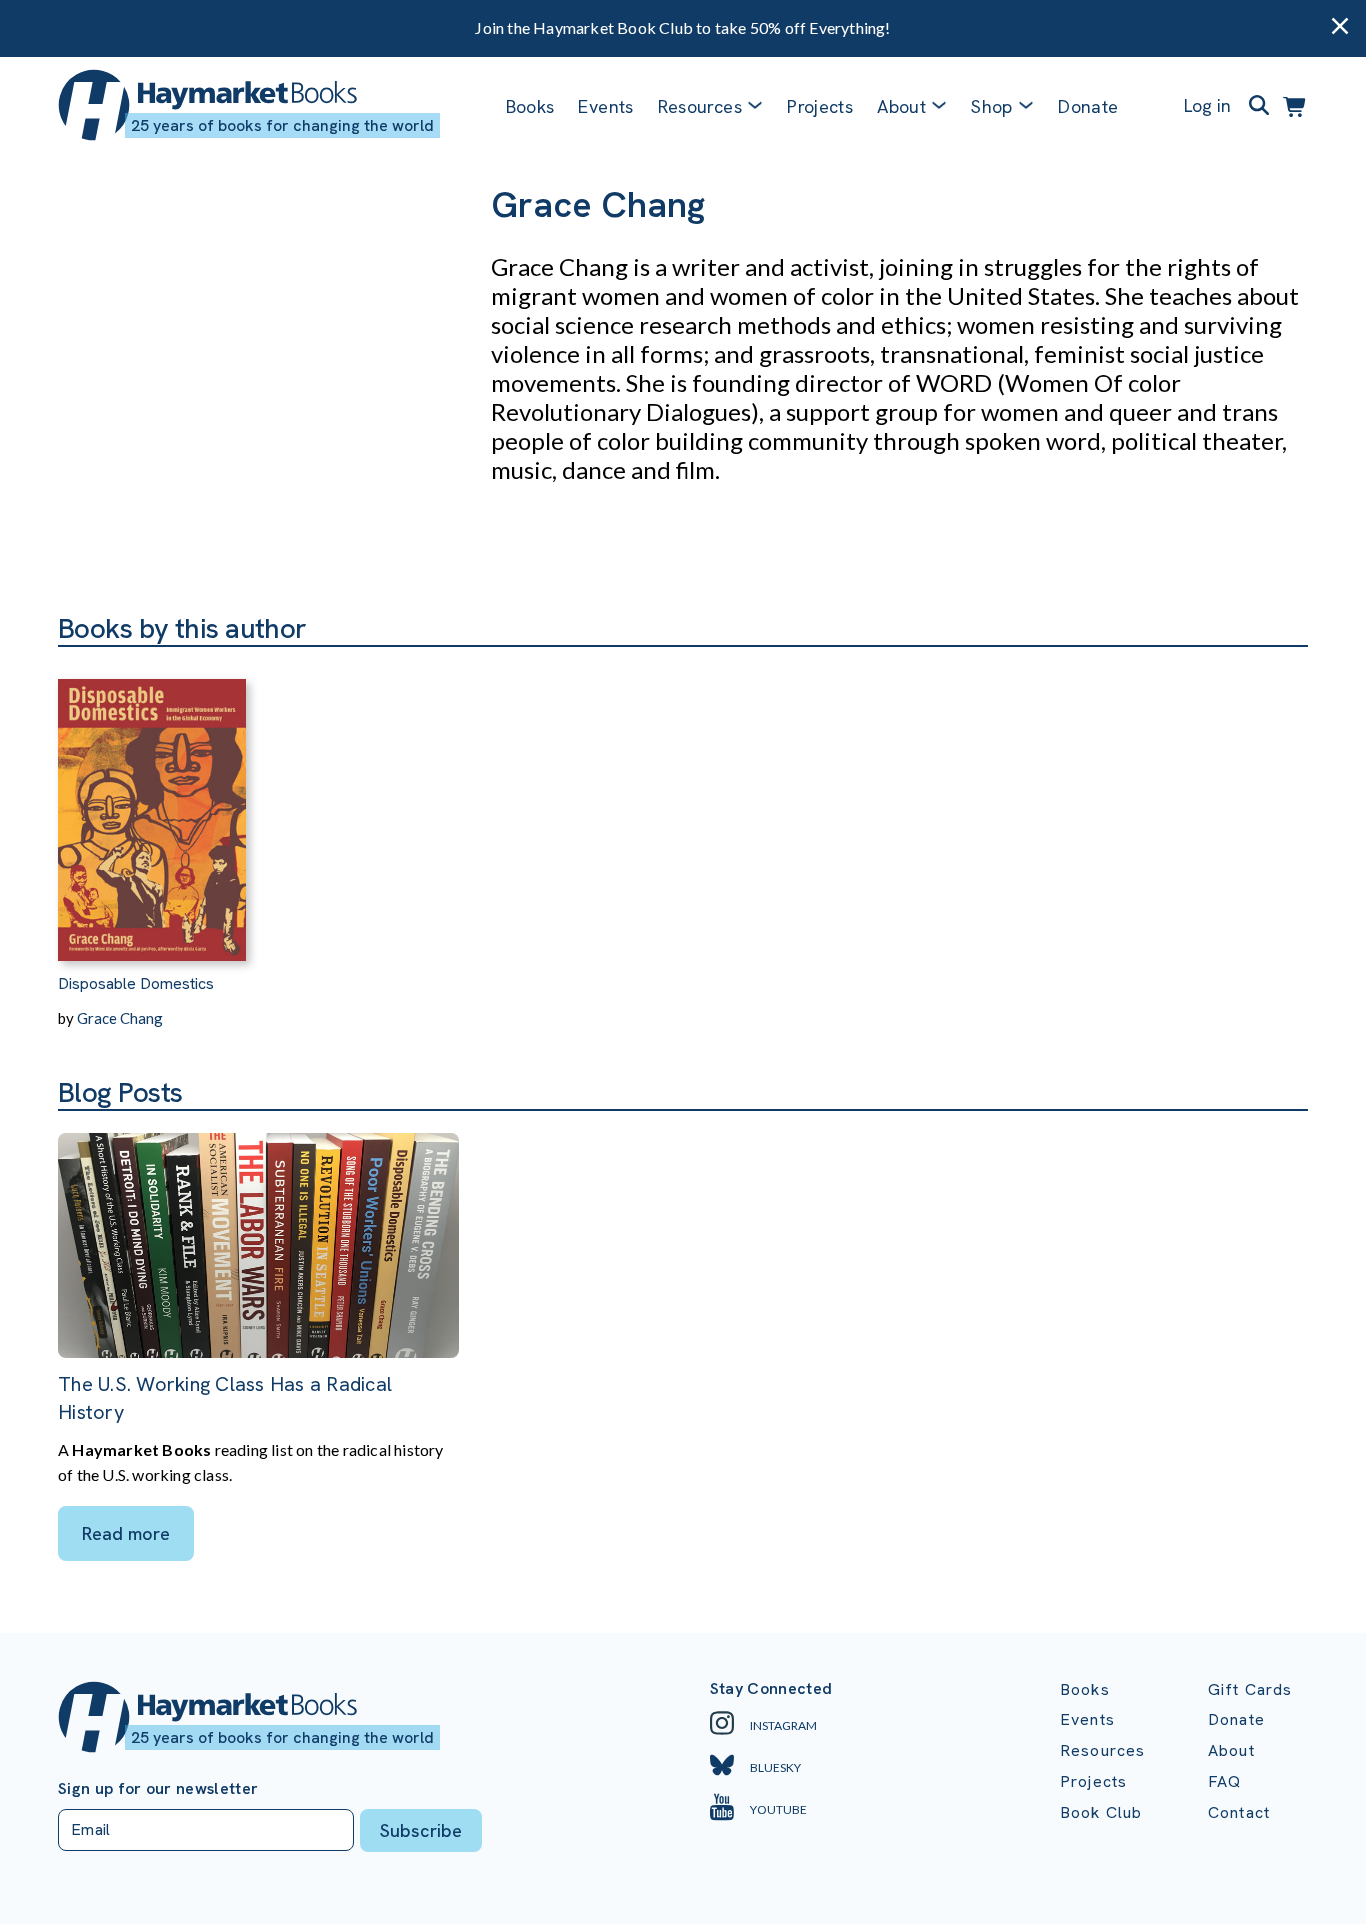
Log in (1207, 105)
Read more (126, 1533)
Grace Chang (120, 1018)
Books (530, 106)
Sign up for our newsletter (158, 1789)
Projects (820, 106)
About (1231, 1750)
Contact (1239, 1812)
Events (605, 106)
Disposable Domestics (136, 983)
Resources (700, 106)
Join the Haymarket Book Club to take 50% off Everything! (682, 27)
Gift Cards (1250, 1689)
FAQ (1224, 1781)
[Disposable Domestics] (152, 804)
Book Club (1101, 1812)
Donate (1088, 106)
